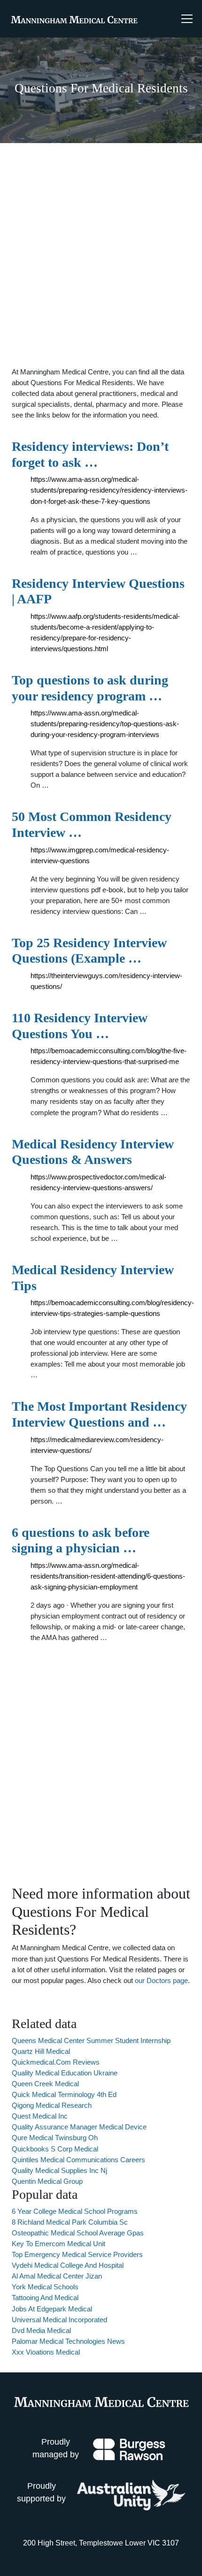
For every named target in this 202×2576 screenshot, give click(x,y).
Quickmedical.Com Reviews (56, 2062)
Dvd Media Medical (41, 2330)
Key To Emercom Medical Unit (58, 2244)
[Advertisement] (101, 255)
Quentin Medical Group (47, 2181)
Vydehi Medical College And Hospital (68, 2265)
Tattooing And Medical (45, 2298)
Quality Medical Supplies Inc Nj (59, 2170)
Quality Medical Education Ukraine (65, 2073)
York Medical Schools (45, 2287)
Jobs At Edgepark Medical (52, 2309)
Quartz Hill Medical (41, 2051)
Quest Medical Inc (40, 2116)
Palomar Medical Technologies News (68, 2341)
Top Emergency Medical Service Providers (77, 2254)
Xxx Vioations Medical (46, 2352)
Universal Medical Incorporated (59, 2320)
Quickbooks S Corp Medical (55, 2149)
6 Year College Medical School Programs (75, 2211)
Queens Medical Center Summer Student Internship (91, 2040)
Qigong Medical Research (52, 2105)
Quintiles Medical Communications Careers (78, 2160)
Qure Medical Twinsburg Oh (55, 2138)
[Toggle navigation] (187, 19)
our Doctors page (161, 1980)
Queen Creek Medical (45, 2084)
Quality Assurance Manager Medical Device (79, 2127)
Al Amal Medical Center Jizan (57, 2276)
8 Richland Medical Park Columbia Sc (70, 2222)
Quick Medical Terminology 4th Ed (64, 2094)
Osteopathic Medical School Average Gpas (78, 2233)
